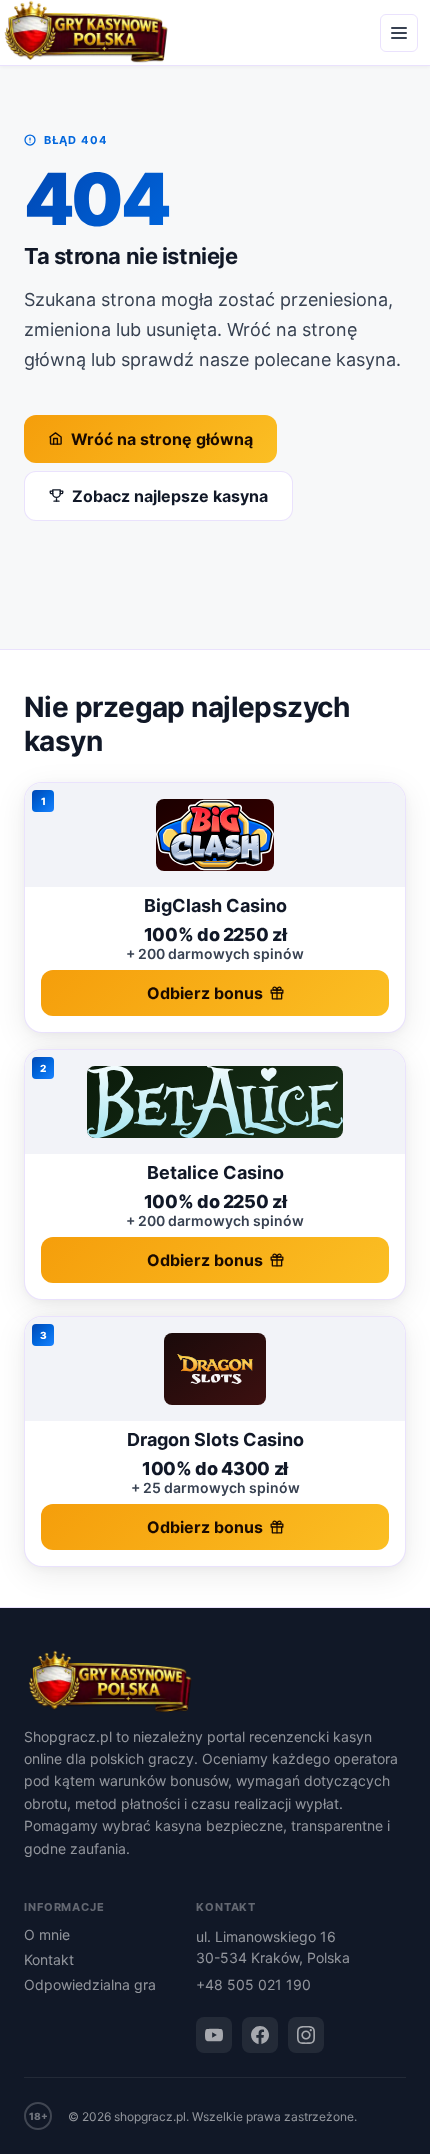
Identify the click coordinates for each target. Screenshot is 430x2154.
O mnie (47, 1934)
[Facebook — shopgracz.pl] (260, 2035)
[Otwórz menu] (399, 33)
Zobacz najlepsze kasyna (170, 496)
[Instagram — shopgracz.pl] (306, 2035)
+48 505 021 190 (253, 1984)
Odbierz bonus (205, 993)
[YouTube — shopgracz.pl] (214, 2035)
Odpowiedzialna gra (90, 1984)
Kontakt (49, 1959)
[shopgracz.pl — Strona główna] (215, 1683)
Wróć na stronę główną (162, 439)
